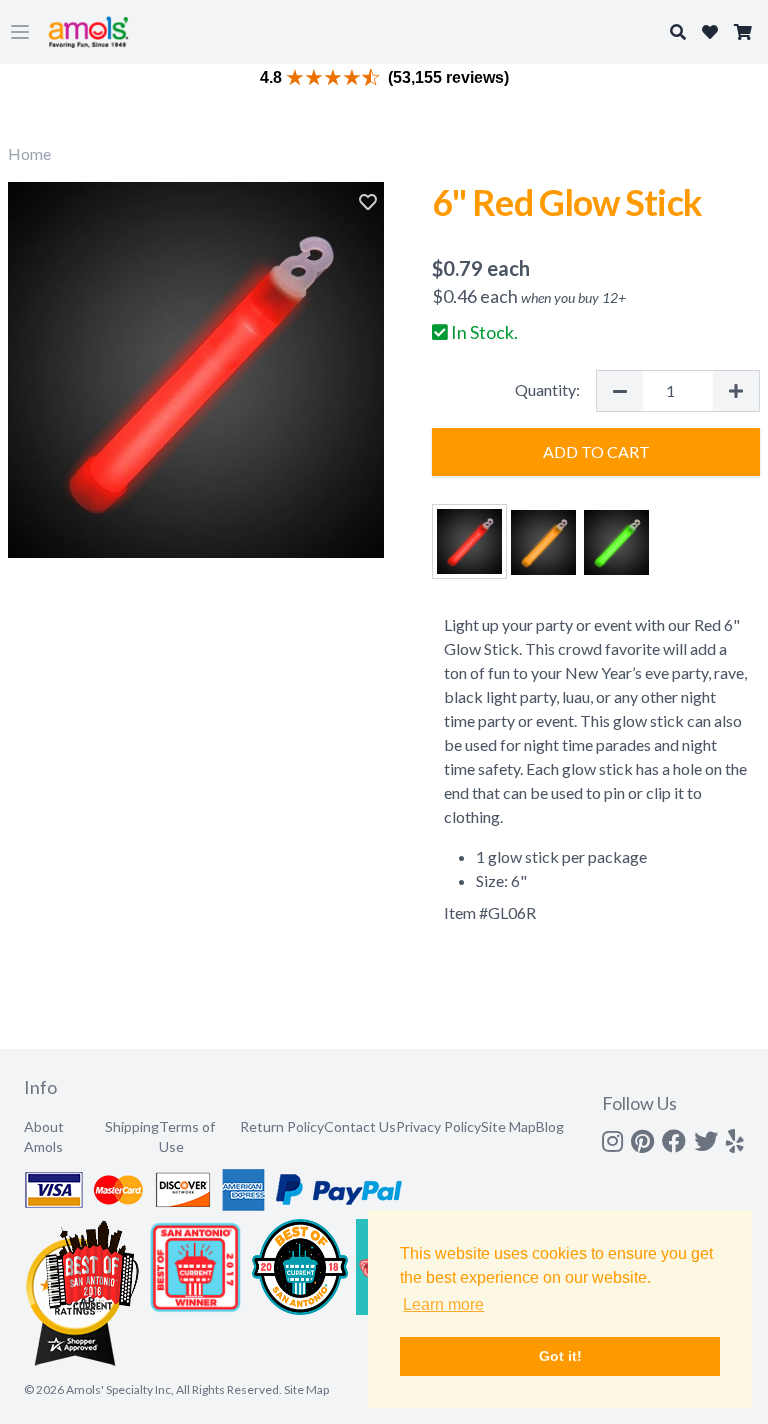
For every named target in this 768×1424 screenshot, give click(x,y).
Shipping (132, 1126)
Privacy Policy (438, 1126)
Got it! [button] (560, 1356)
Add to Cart (596, 451)
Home (29, 153)
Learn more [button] (443, 1304)
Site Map (508, 1126)
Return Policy (282, 1126)
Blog (550, 1126)
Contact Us (360, 1126)
